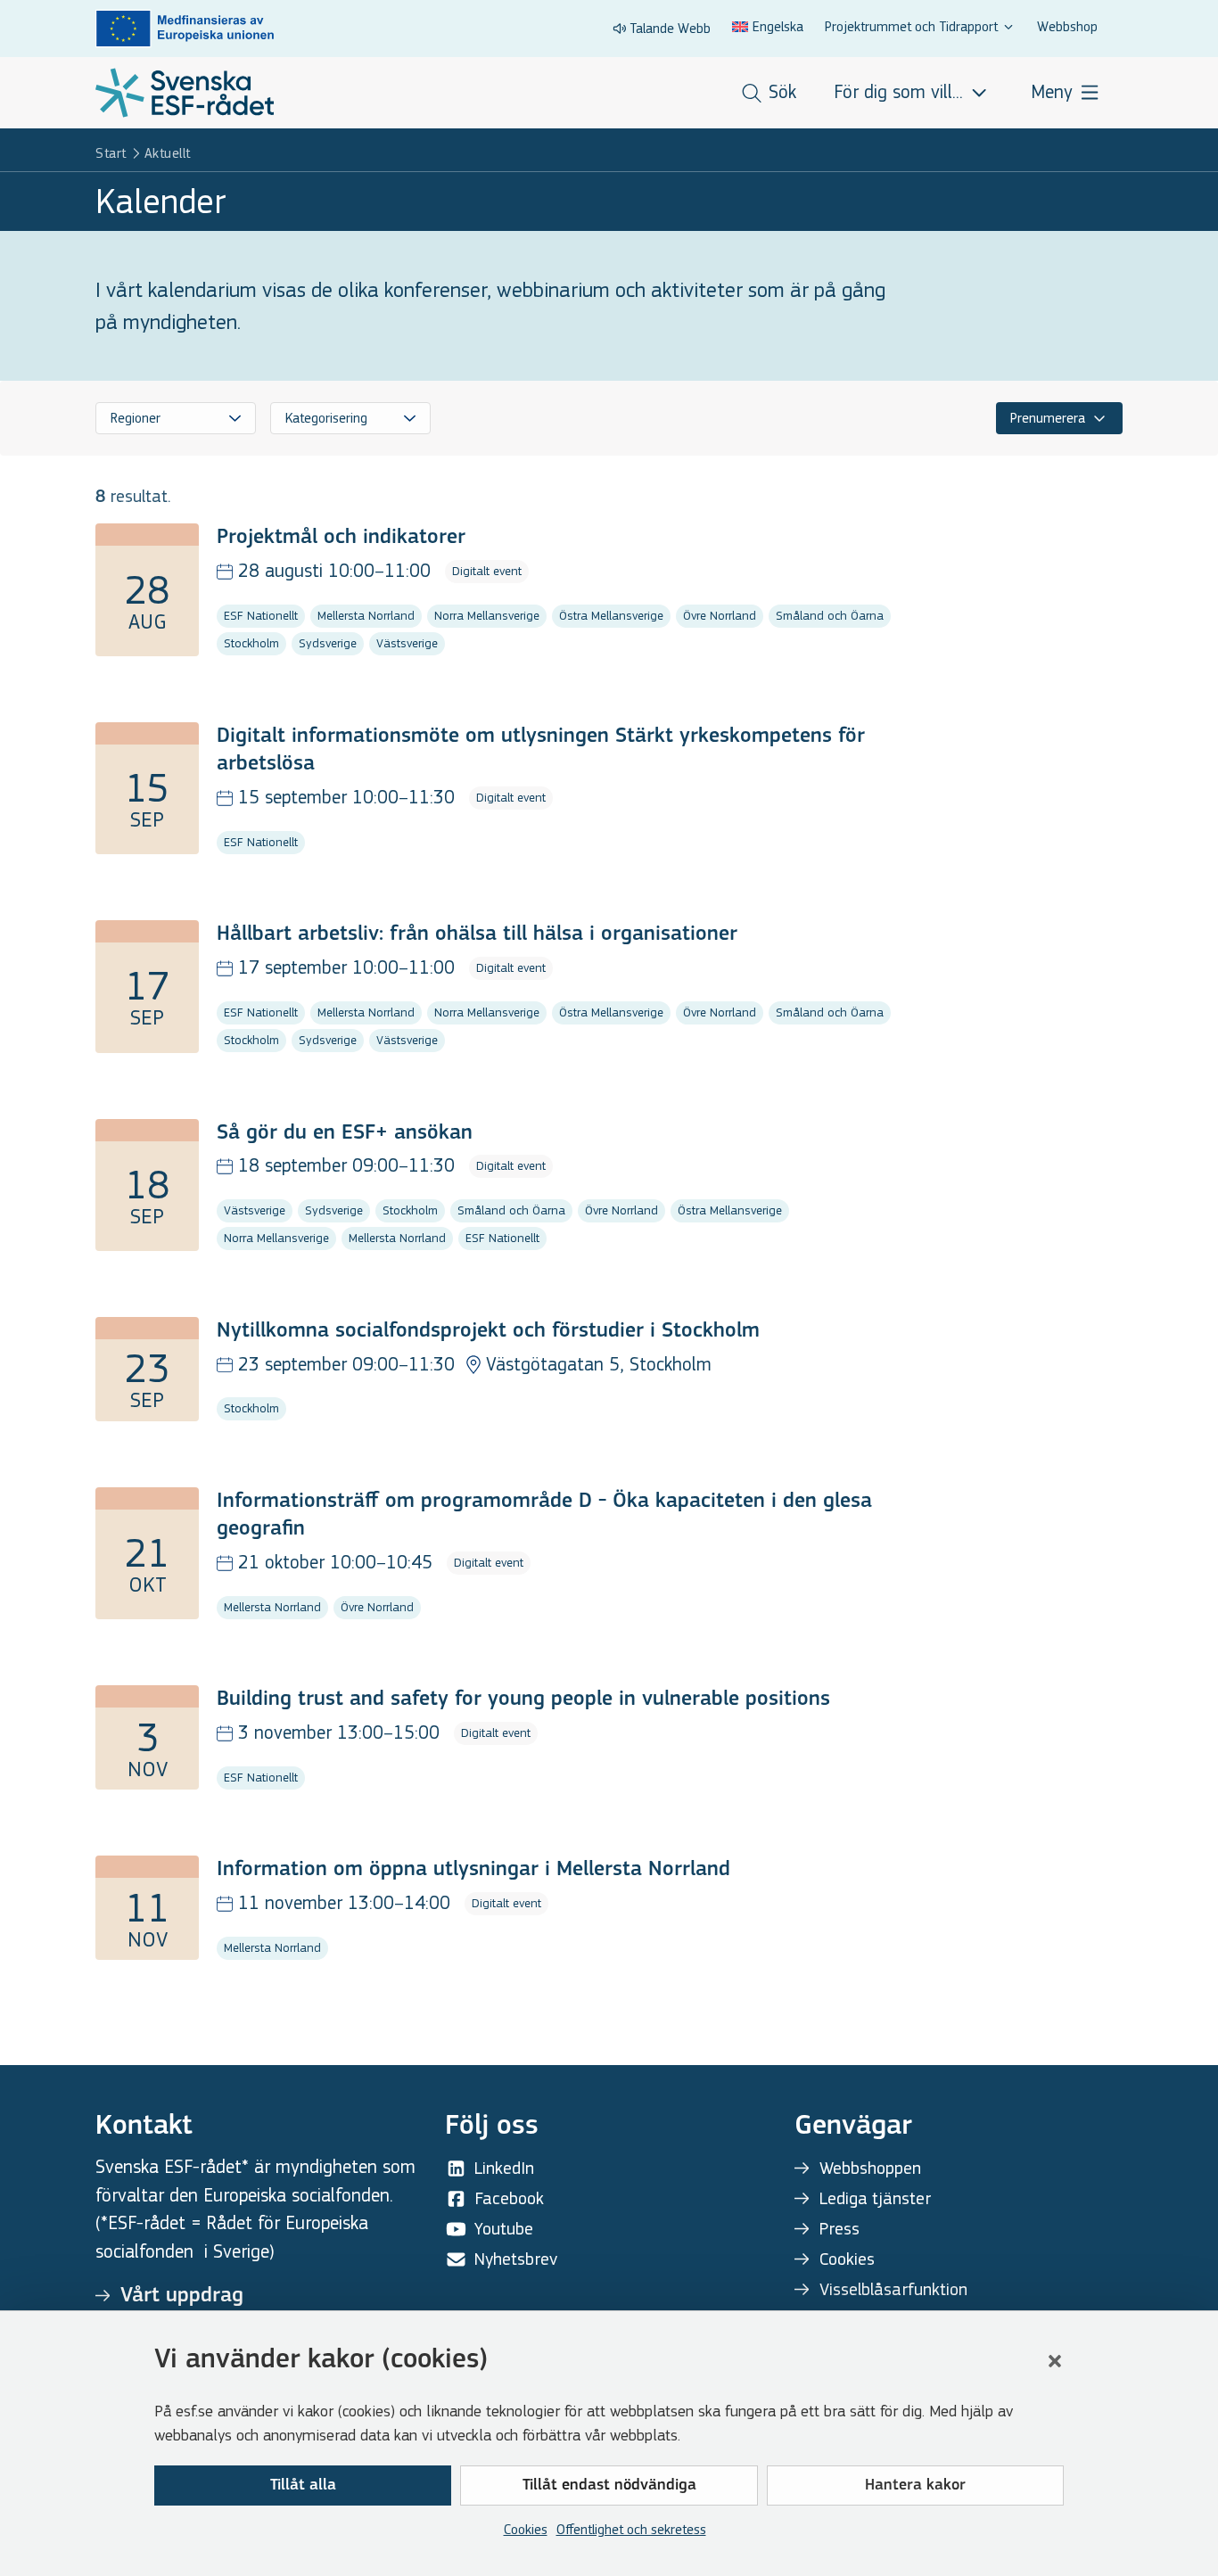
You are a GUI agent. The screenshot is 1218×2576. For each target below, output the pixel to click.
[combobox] (176, 418)
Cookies (526, 2529)
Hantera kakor (915, 2486)
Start (111, 153)
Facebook (509, 2198)
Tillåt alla (303, 2486)
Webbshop (1067, 26)
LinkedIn (504, 2168)
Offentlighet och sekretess (631, 2529)
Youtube (504, 2229)
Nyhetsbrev (516, 2259)
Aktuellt (168, 153)
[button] (1055, 2361)
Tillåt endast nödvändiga (609, 2486)
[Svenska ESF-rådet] (185, 93)
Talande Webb (670, 28)
